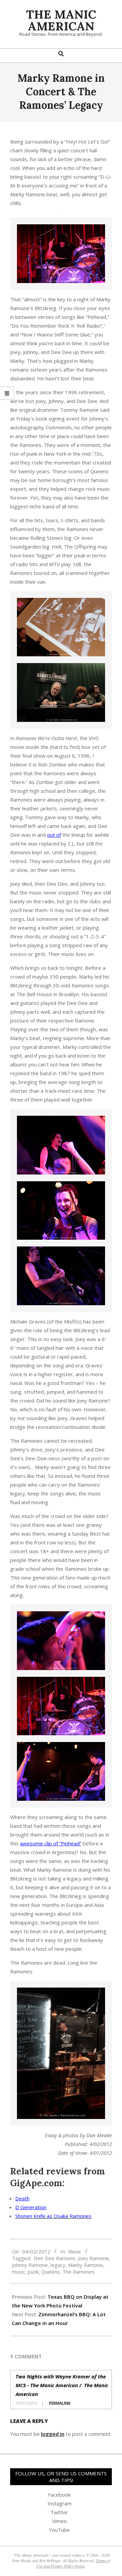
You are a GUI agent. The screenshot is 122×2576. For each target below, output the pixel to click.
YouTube (59, 2530)
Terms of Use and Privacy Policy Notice (73, 2563)
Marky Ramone (86, 2265)
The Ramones (79, 2272)
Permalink (60, 2403)
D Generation (31, 2207)
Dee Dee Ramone (54, 2258)
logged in (53, 2434)
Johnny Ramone (30, 2265)
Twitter (59, 2512)
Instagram (59, 2503)
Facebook (59, 2495)
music (18, 2272)
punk (33, 2272)
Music (75, 2251)
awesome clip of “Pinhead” (51, 1843)
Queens (50, 2272)
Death (22, 2198)
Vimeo (59, 2521)
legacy (58, 2265)
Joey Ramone (93, 2258)
